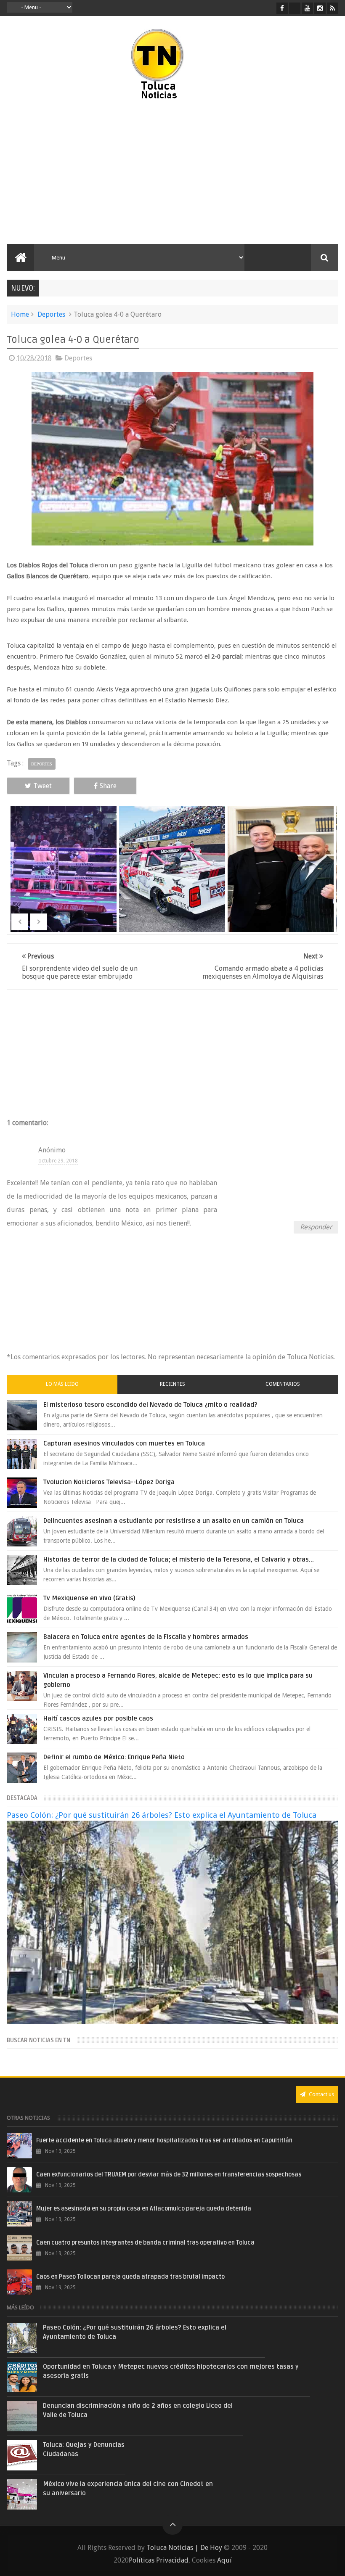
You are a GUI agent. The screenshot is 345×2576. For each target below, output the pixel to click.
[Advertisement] (90, 172)
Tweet (42, 786)
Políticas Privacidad (159, 2560)
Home (20, 314)
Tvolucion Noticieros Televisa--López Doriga (109, 1482)
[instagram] (320, 8)
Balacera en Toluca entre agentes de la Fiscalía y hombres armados (146, 1637)
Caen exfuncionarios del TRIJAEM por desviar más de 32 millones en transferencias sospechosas (169, 2175)
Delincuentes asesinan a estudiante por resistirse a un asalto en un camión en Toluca (174, 1521)
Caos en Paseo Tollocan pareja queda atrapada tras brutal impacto (130, 2277)
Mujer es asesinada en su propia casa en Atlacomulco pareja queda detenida (144, 2209)
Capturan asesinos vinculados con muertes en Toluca (124, 1443)
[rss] (333, 8)
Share (108, 786)
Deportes (51, 314)
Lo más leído (62, 1384)
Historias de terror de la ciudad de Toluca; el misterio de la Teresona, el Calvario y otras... (179, 1559)
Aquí (224, 2560)
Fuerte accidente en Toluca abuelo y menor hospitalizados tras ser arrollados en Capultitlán (164, 2140)
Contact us (321, 2094)
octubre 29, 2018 (58, 1161)
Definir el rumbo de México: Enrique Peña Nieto (114, 1757)
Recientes (172, 1384)
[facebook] (282, 8)
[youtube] (307, 8)
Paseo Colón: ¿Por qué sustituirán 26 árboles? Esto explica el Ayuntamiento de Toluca (162, 1815)
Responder (316, 1227)
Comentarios (283, 1384)
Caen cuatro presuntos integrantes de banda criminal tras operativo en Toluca (145, 2243)
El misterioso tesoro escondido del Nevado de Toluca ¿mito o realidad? (150, 1405)
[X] (295, 8)
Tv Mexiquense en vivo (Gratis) (89, 1598)
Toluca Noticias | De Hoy (184, 2548)
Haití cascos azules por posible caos (98, 1718)
